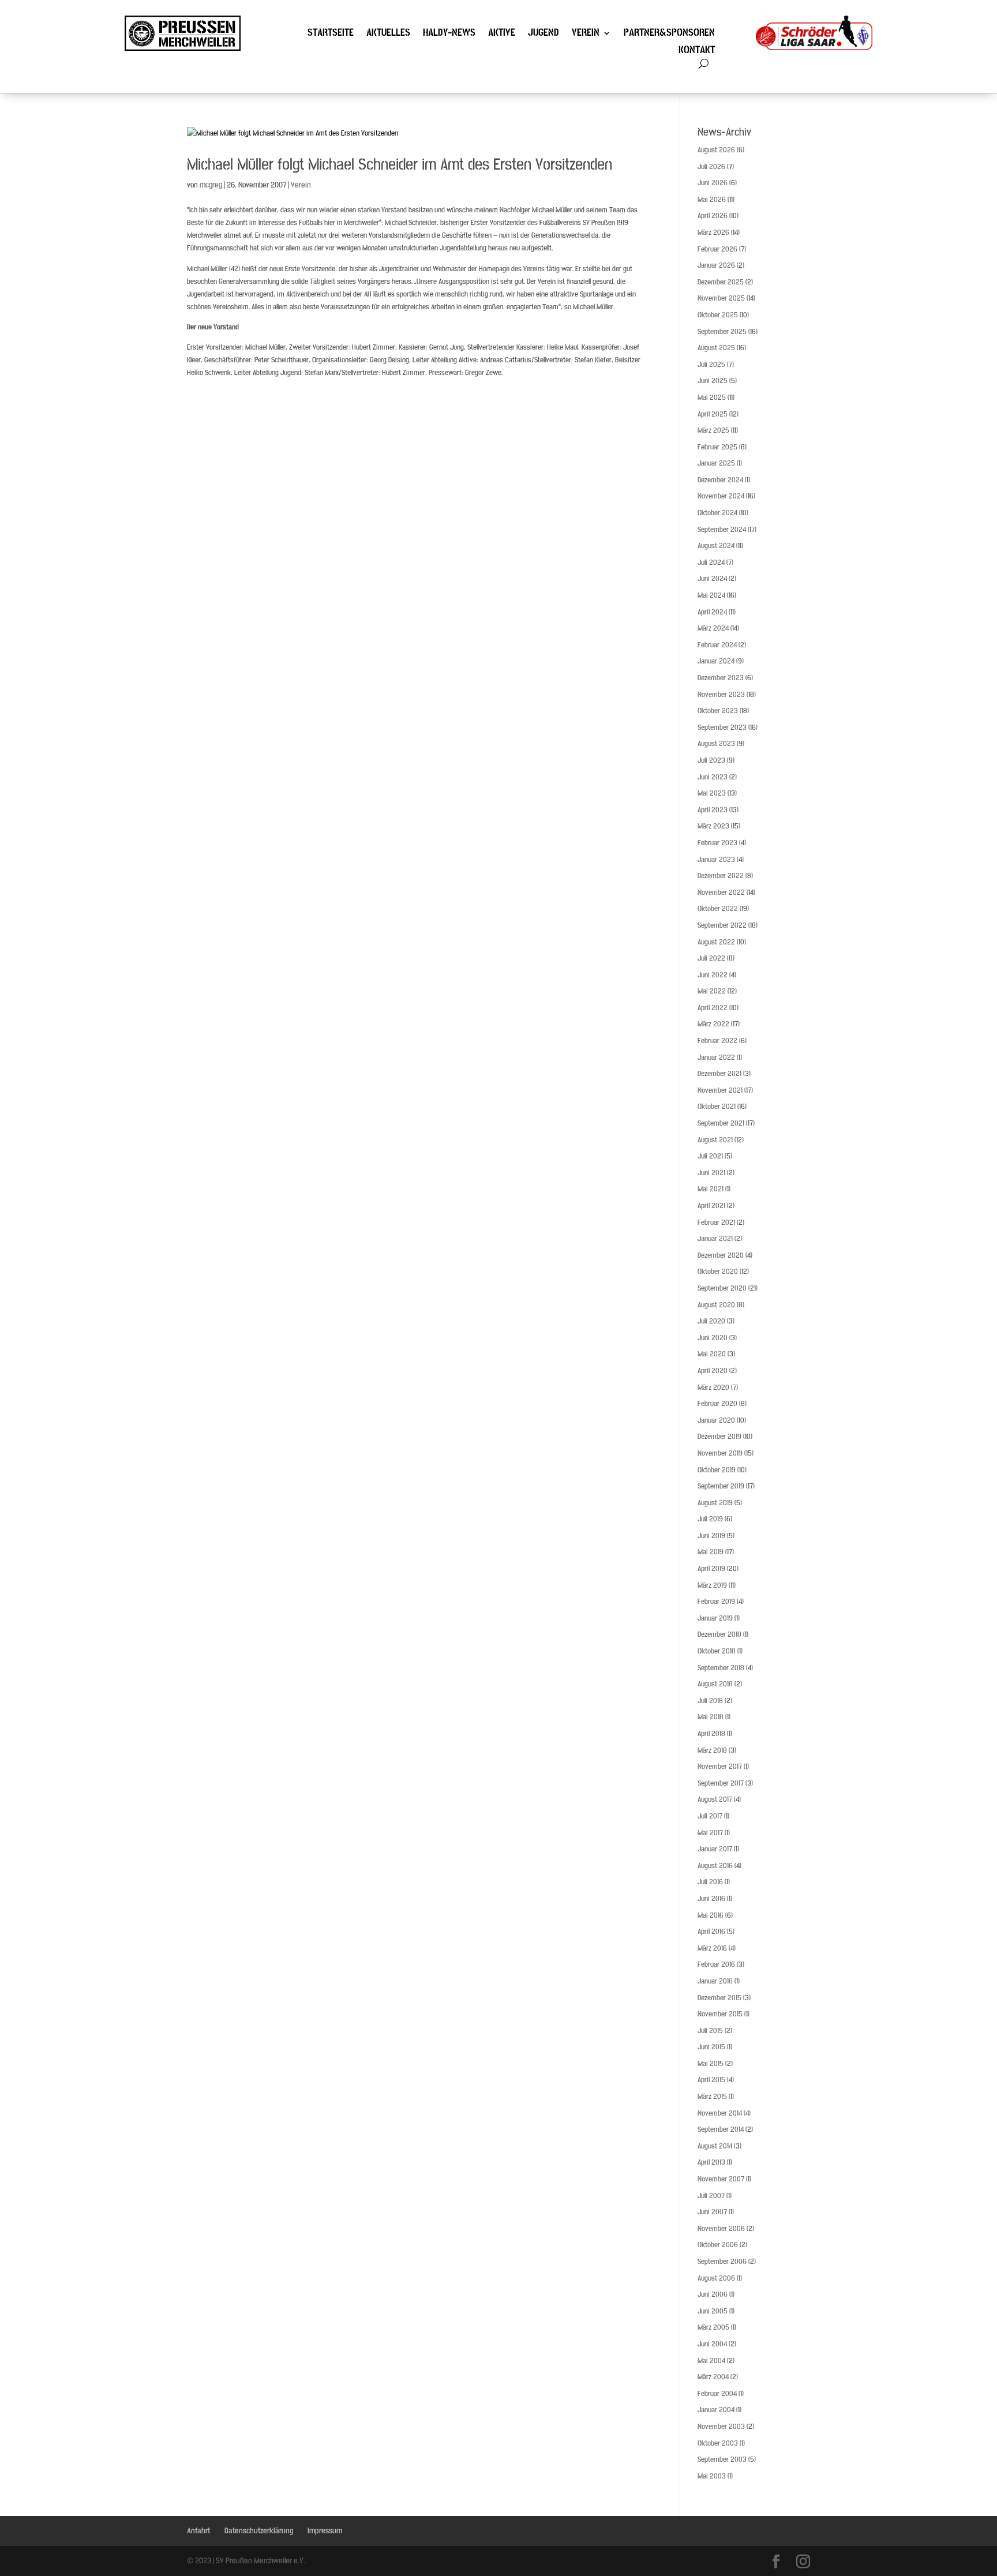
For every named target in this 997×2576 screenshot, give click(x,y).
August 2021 (715, 1140)
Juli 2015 (710, 2031)
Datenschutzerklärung (259, 2531)
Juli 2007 (711, 2196)
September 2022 (722, 925)
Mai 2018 (711, 1717)
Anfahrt (198, 2531)
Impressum (325, 2531)
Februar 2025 (717, 447)
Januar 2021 (715, 1239)
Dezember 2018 (719, 1634)
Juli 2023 (711, 760)
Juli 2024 (711, 563)
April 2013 (711, 2162)
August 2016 (715, 1866)
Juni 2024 (712, 579)
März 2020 (713, 1388)
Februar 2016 (716, 1964)
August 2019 (715, 1503)
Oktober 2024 (717, 513)
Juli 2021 (710, 1156)
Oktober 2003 (718, 2443)
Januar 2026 (716, 265)
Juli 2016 (710, 1882)
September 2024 (722, 530)
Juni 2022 (713, 975)
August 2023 (716, 744)
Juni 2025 (713, 381)
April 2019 (711, 1569)
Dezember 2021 (719, 1074)
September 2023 (722, 728)
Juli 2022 (711, 958)
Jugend (544, 34)
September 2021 (721, 1123)
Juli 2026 (711, 167)
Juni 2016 (711, 1899)
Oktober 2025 (718, 315)
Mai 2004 (711, 2361)
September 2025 (722, 332)
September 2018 (721, 1668)
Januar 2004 (716, 2410)
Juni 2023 (713, 777)
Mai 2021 (711, 1189)
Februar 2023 (717, 843)
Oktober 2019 (717, 1470)
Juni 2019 (711, 1536)
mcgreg (211, 185)
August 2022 (716, 942)
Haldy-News (449, 34)
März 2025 (713, 430)
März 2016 (712, 1948)
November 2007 (721, 2179)
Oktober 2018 (717, 1651)
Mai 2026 (712, 200)
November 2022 (721, 893)
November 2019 (720, 1453)
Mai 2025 (712, 398)
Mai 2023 (712, 793)
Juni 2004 (712, 2344)
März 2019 (712, 1585)
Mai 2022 (712, 991)
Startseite (331, 34)
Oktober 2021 (717, 1107)
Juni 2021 (711, 1173)
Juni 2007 (712, 2212)
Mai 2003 (712, 2476)
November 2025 (721, 298)
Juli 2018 (710, 1701)
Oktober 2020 (718, 1272)
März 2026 (713, 233)
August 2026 (716, 150)
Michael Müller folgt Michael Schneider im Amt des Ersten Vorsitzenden (400, 165)
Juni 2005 (713, 2311)
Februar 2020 (717, 1404)
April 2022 (713, 1008)
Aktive (502, 34)
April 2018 (711, 1734)
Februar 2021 (716, 1223)
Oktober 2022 (718, 909)
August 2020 (716, 1305)
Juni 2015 (711, 2047)
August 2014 (715, 2146)
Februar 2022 (717, 1041)
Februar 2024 (717, 645)
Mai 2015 (711, 2064)
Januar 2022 (716, 1058)
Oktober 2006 (718, 2245)
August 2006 (716, 2278)
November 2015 (720, 2014)
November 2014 (720, 2113)
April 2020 (713, 1371)
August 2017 (715, 1799)
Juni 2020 (713, 1338)
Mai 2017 (710, 1833)
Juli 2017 (710, 1816)
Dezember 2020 (721, 1255)
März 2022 (713, 1024)
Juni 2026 (713, 183)
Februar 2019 (716, 1602)
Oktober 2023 (718, 711)
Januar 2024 (716, 661)
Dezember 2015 (719, 1998)
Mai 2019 (711, 1552)
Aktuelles (388, 34)
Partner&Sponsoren (669, 34)
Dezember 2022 (721, 876)
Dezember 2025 (721, 282)
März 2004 (713, 2377)
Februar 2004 (717, 2394)
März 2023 (713, 826)
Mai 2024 (711, 595)
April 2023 (713, 810)
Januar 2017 (715, 1849)
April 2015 (711, 2080)
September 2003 (722, 2459)
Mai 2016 (711, 1915)
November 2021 (720, 1090)
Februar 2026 (717, 249)
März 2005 (713, 2327)
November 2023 (721, 695)
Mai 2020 (712, 1354)
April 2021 (711, 1206)
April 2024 (712, 612)
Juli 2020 (711, 1321)
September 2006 (722, 2262)
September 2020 (722, 1288)
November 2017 (720, 1767)
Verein (586, 34)
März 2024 (713, 628)
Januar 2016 (715, 1981)
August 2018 (715, 1684)
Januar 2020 (716, 1420)
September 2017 (721, 1783)
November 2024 (721, 496)
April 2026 (713, 216)
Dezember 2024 (720, 480)
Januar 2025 (716, 463)
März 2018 (712, 1750)
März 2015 (712, 2097)
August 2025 (716, 348)
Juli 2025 (711, 365)
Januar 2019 (715, 1618)
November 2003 (721, 2427)
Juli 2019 (710, 1519)
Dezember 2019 (719, 1437)
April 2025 (713, 414)
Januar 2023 (716, 860)
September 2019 (721, 1486)
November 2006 (721, 2229)
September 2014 (721, 2129)
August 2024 (716, 546)
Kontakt (697, 51)
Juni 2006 (713, 2294)
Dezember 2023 (721, 678)
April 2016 (711, 1932)
